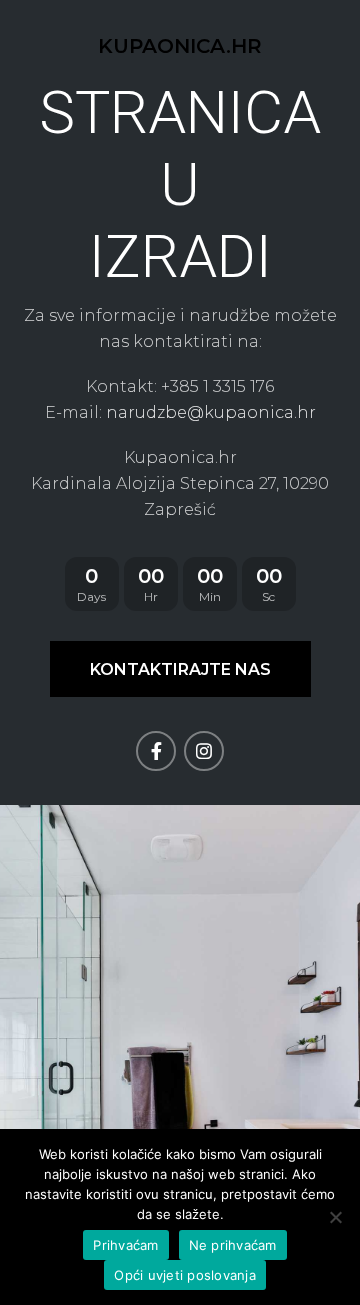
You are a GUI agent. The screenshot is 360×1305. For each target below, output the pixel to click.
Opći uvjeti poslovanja (185, 1275)
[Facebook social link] (156, 751)
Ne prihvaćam (233, 1245)
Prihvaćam (125, 1245)
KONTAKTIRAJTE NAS (180, 669)
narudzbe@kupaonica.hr (211, 412)
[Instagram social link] (204, 751)
